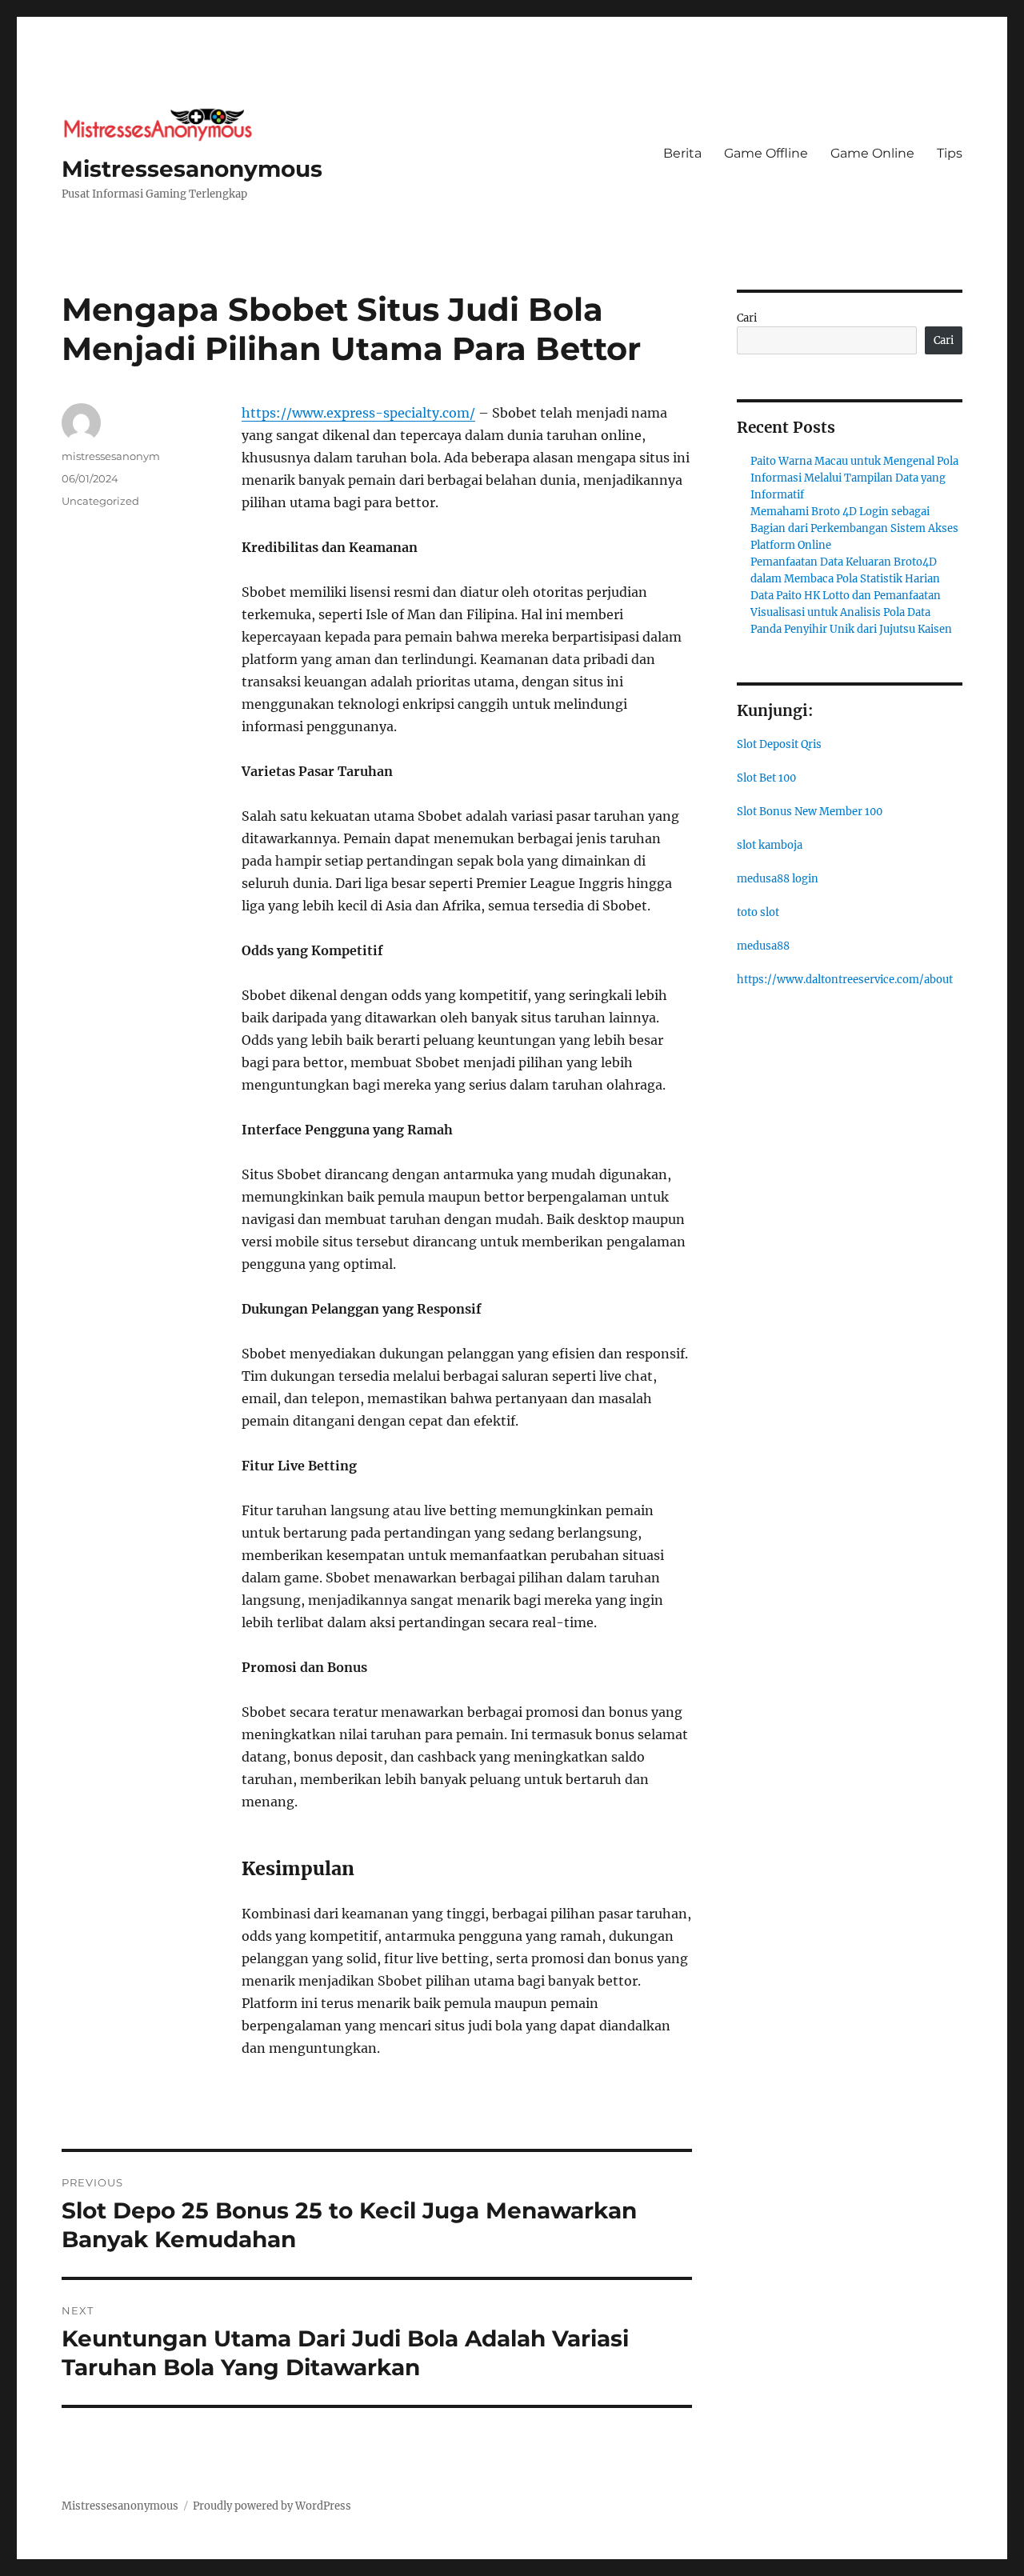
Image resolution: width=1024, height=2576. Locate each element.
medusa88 (763, 946)
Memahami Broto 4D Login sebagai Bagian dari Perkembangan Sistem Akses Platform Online (854, 528)
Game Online (872, 153)
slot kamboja (770, 845)
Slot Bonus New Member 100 (810, 812)
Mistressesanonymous (192, 169)
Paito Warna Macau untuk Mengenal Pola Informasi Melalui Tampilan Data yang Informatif (854, 478)
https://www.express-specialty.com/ (358, 413)
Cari (747, 318)
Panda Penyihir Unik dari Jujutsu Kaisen (851, 629)
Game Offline (766, 153)
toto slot (758, 912)
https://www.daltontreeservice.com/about (845, 980)
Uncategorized (100, 501)
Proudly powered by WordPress (272, 2506)
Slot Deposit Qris (779, 744)
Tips (950, 153)
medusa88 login (778, 879)
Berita (682, 153)
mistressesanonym (111, 456)
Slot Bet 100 (766, 778)
